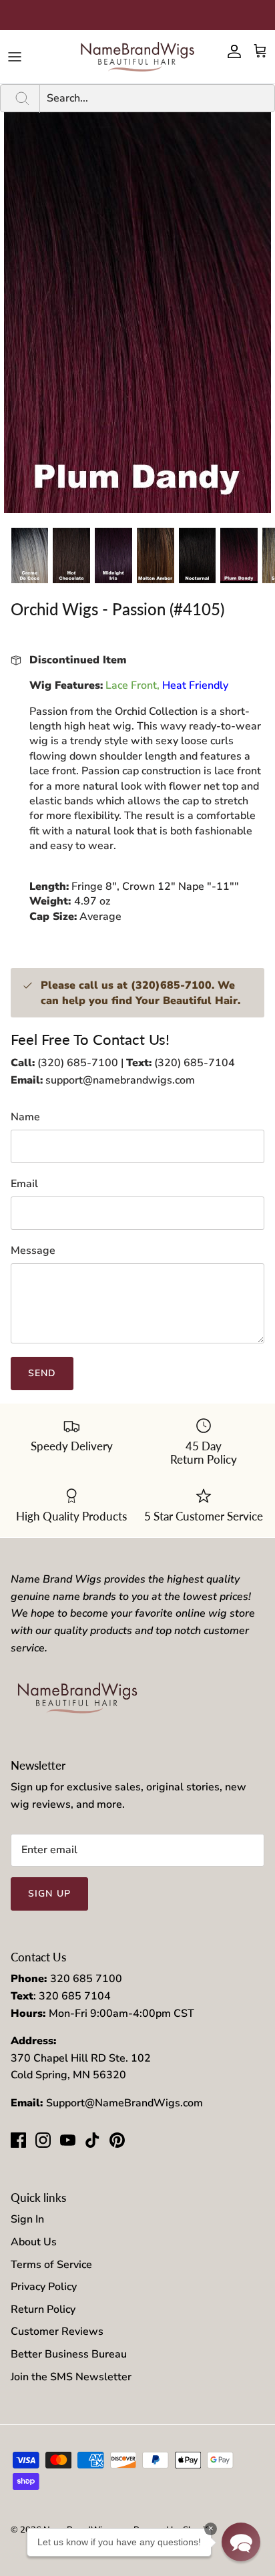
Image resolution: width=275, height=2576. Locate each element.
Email (24, 1184)
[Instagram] (43, 2140)
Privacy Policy (44, 2287)
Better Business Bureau (69, 2354)
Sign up (49, 1894)
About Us (34, 2242)
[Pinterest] (117, 2140)
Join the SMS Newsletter (71, 2377)
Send (42, 1373)
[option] (137, 313)
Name (25, 1117)
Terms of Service (51, 2265)
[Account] (231, 51)
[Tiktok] (92, 2140)
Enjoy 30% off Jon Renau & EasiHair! (138, 15)
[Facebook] (18, 2140)
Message (33, 1251)
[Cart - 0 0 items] (260, 51)
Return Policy (43, 2309)
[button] (241, 2542)
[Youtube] (68, 2140)
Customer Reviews (57, 2331)
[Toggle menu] (15, 57)
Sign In (27, 2219)
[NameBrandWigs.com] (137, 57)
